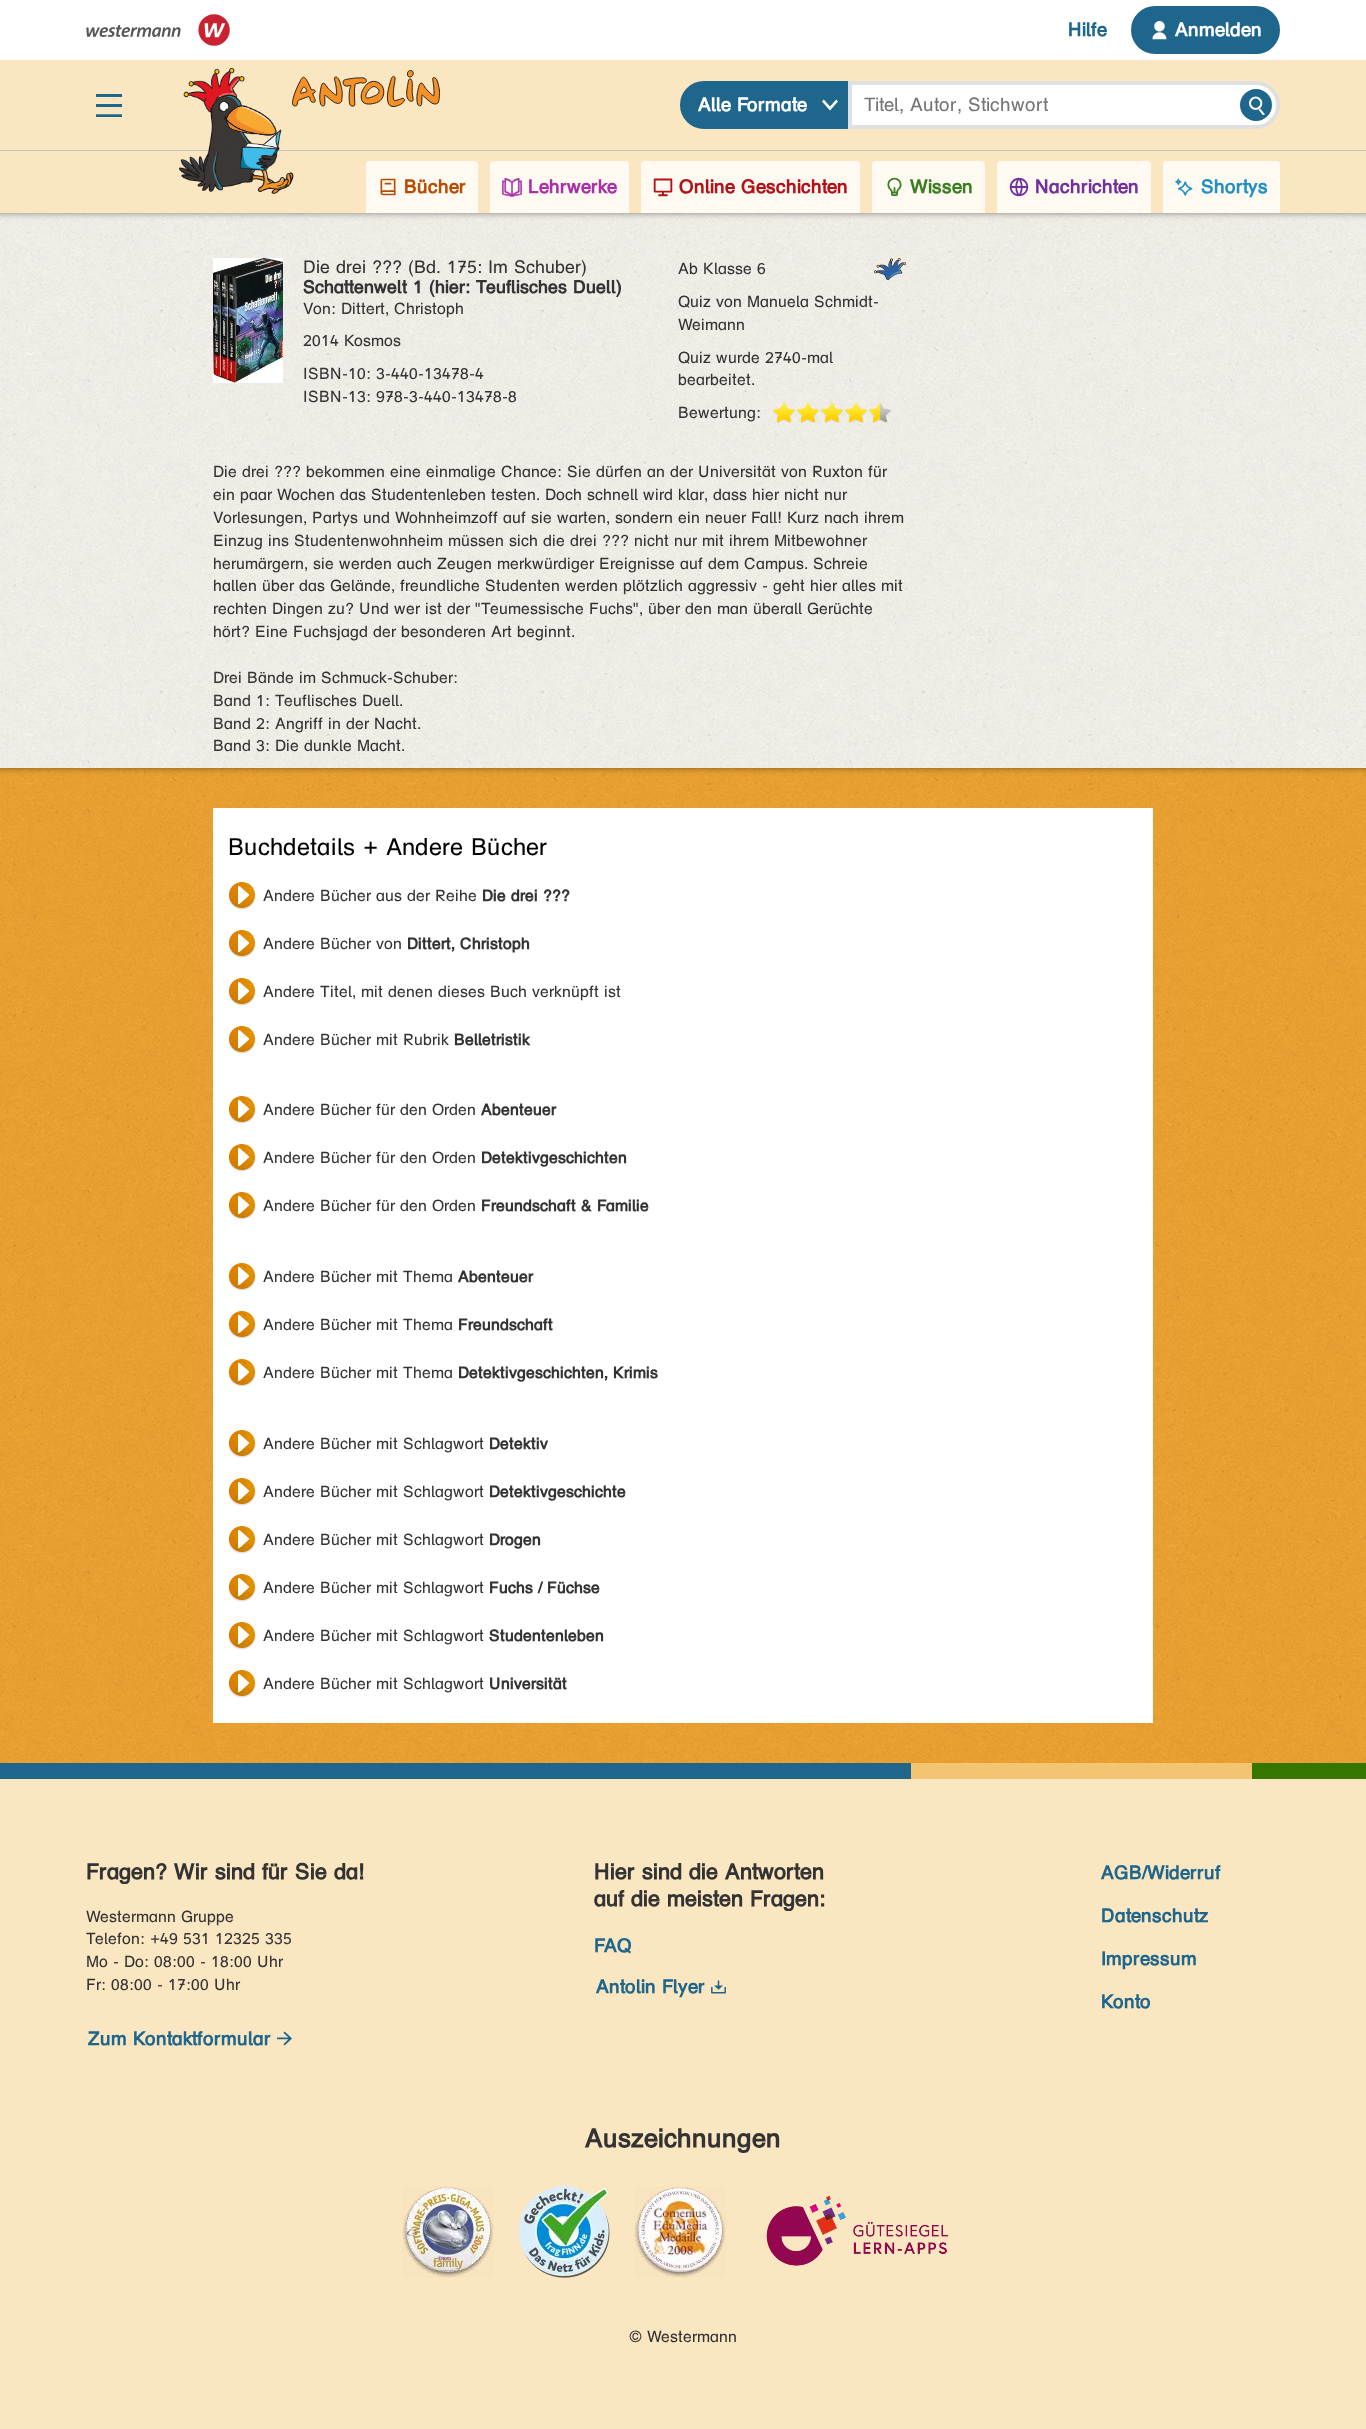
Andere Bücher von (396, 943)
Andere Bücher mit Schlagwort (405, 1443)
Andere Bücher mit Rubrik (396, 1039)
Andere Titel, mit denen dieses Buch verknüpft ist (442, 991)
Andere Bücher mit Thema (398, 1276)
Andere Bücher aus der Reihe (416, 895)
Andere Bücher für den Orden (409, 1109)
